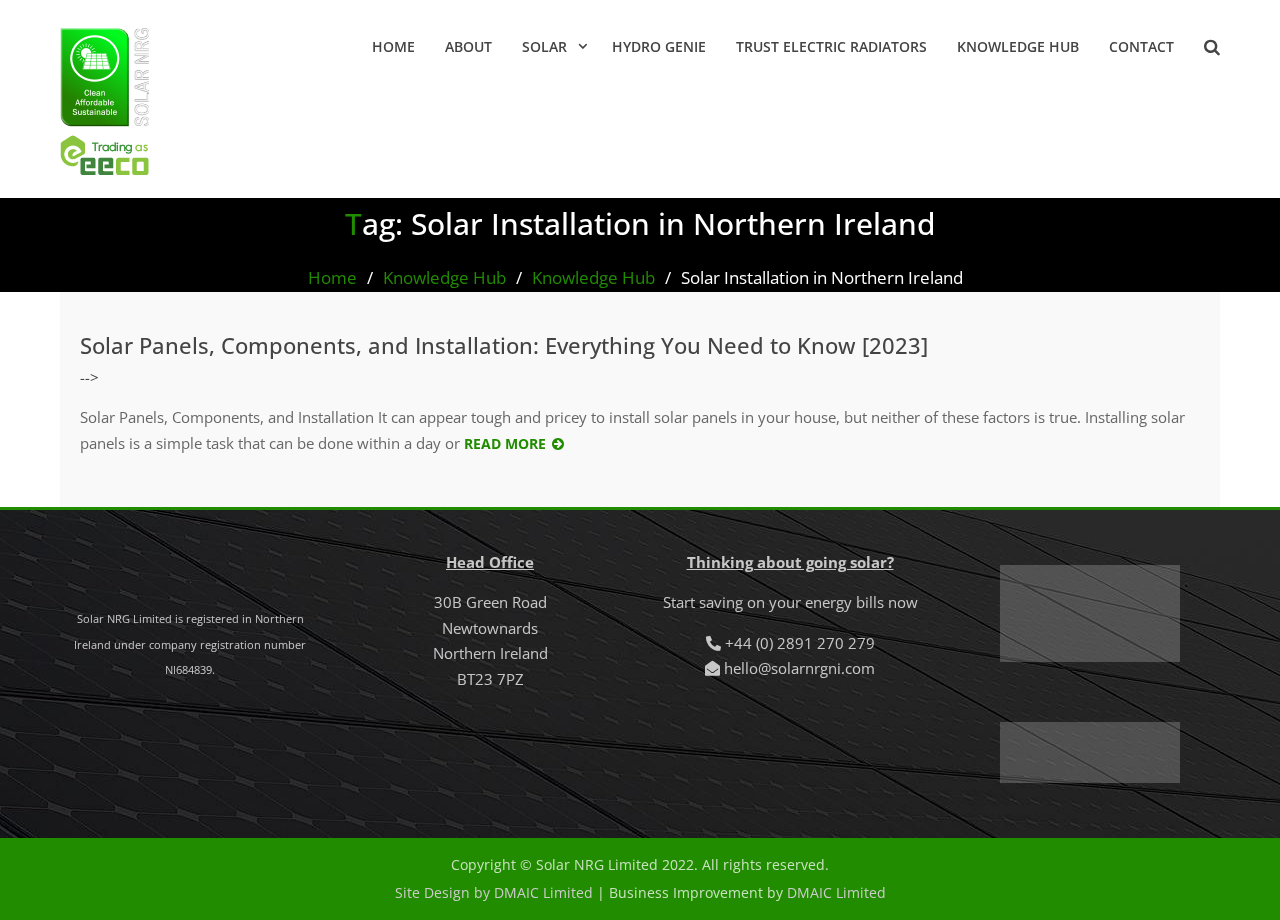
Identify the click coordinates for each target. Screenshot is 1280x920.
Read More (505, 443)
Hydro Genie (659, 46)
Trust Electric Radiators (831, 46)
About (468, 46)
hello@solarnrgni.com (799, 668)
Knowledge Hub (1018, 46)
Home (393, 46)
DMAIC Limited (836, 892)
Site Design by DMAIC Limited (494, 892)
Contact (1141, 46)
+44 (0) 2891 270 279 (800, 643)
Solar (544, 46)
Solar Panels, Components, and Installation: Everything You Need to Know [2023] (504, 345)
